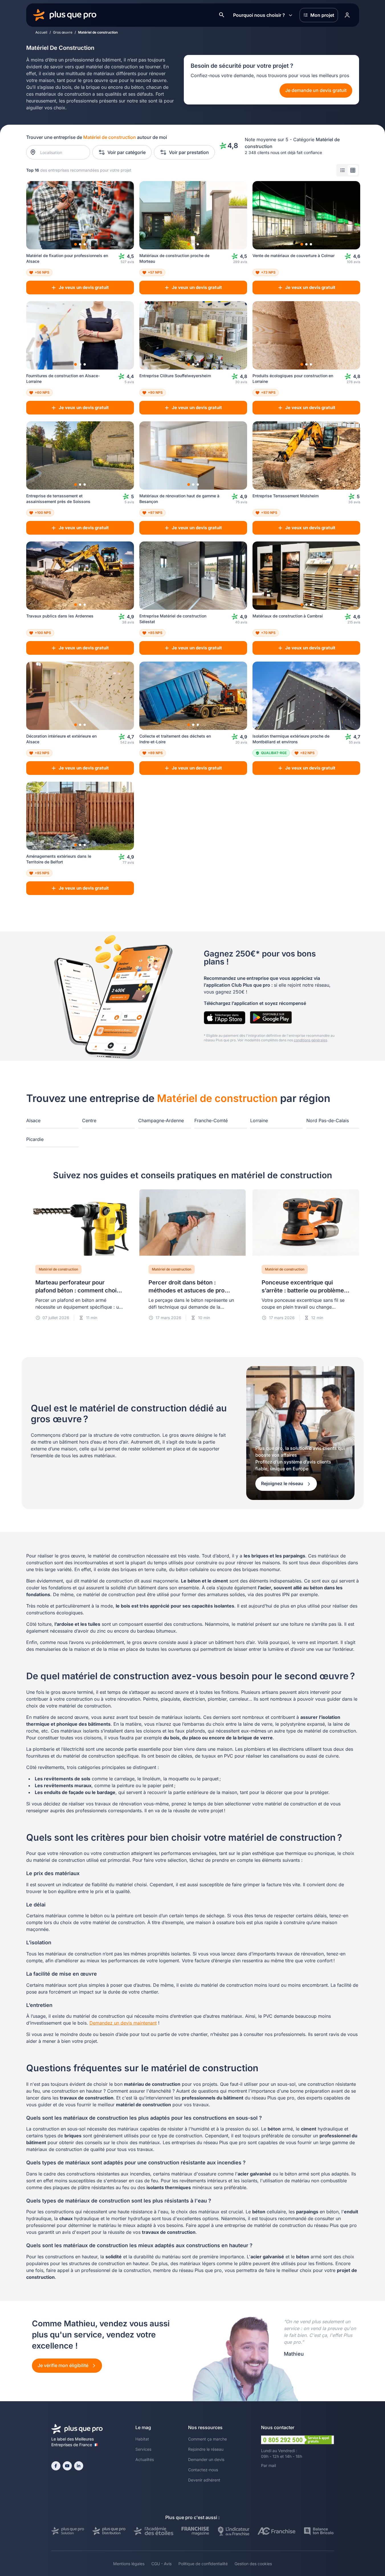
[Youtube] (67, 2466)
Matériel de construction (58, 1269)
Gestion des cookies (253, 2564)
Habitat (142, 2439)
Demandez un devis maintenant (123, 2023)
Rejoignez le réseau (283, 1483)
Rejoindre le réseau (206, 2449)
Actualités (145, 2459)
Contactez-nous (203, 2470)
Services (143, 2449)
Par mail (268, 2465)
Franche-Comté (211, 1120)
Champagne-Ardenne (161, 1120)
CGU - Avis (161, 2564)
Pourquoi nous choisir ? (259, 15)
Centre (89, 1120)
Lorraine (259, 1120)
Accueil (41, 32)
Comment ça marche (207, 2439)
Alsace (33, 1120)
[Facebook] (56, 2466)
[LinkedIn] (79, 2466)
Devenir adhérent (204, 2480)
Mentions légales (129, 2564)
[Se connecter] (347, 15)
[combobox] (61, 152)
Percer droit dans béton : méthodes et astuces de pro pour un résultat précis (187, 1290)
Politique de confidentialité (203, 2564)
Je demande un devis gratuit (316, 90)
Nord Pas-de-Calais (328, 1120)
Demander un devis (206, 2459)
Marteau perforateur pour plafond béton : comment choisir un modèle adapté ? (79, 1290)
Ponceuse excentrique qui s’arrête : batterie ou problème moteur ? (303, 1290)
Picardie (35, 1139)
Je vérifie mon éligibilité (64, 2365)
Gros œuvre (63, 32)
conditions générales (310, 1040)
